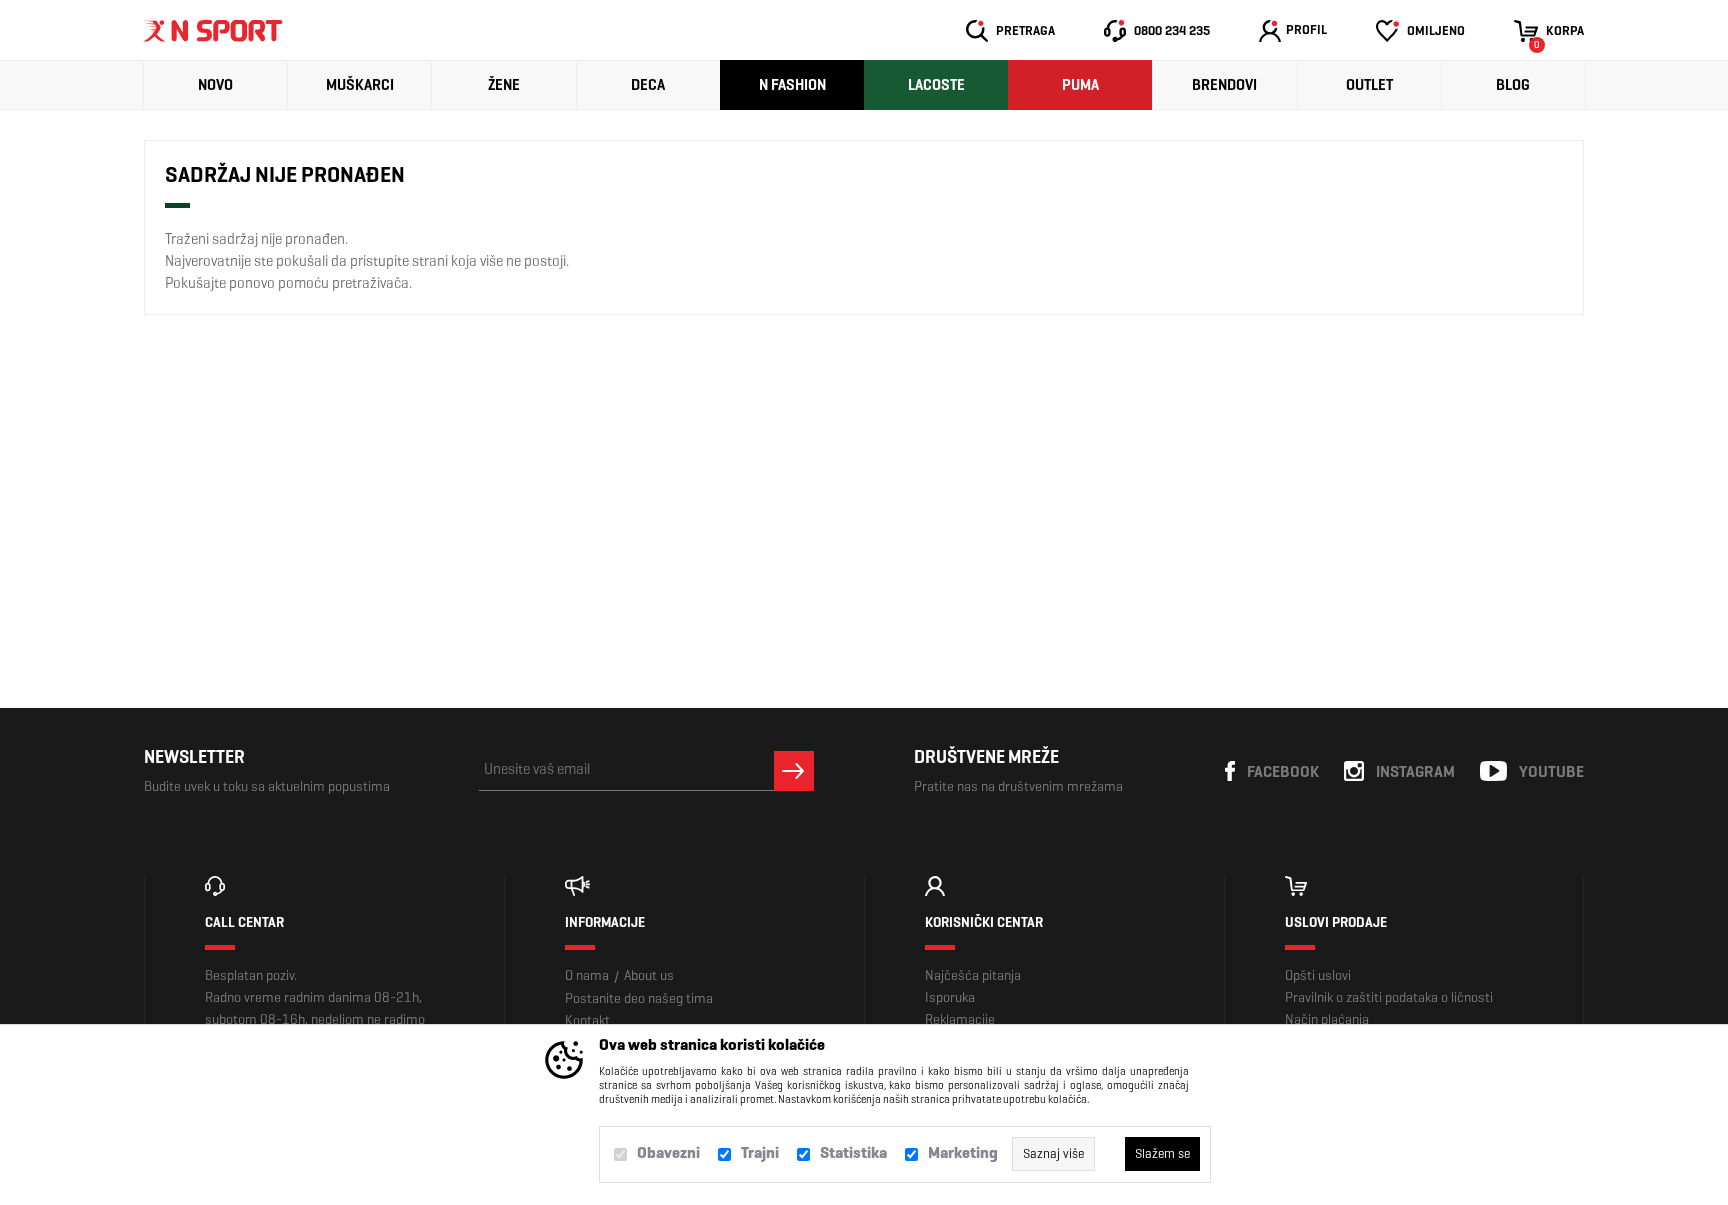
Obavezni (668, 1152)
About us (649, 975)
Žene (504, 85)
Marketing (963, 1152)
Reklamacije (960, 1019)
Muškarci (360, 85)
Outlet (1369, 85)
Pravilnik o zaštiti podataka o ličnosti (1389, 997)
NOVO (215, 85)
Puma (1080, 85)
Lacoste (936, 85)
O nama (587, 975)
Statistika (853, 1152)
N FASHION (792, 85)
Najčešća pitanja (973, 975)
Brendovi (1224, 85)
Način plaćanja (1327, 1019)
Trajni (760, 1152)
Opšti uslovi (1318, 975)
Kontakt (587, 1020)
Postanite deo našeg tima (639, 998)
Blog (1513, 85)
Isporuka (950, 997)
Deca (648, 85)
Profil (1306, 29)
